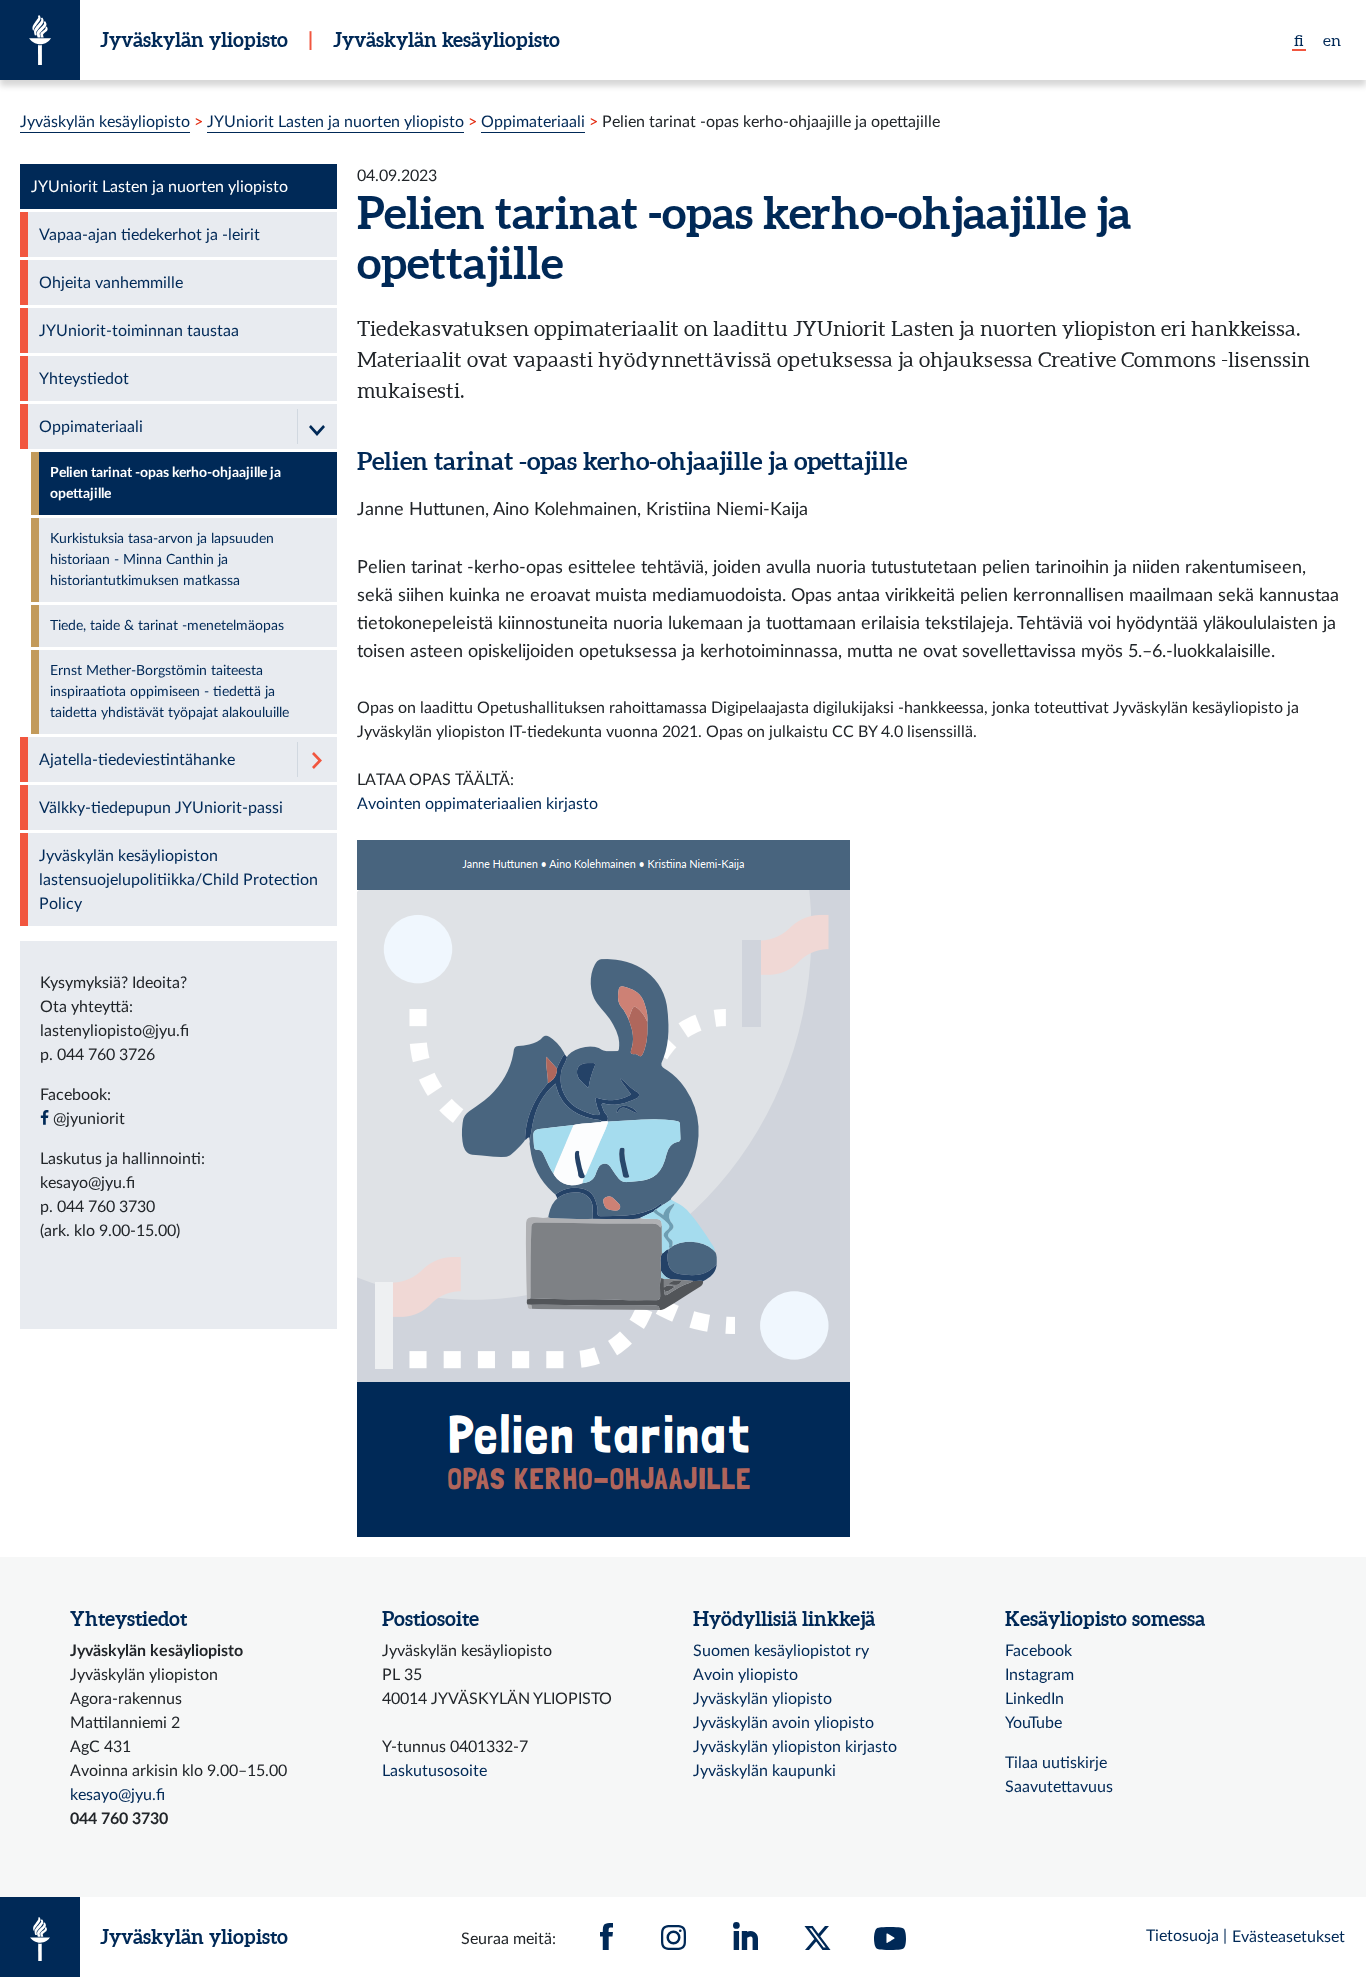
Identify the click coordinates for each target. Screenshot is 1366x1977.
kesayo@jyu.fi (117, 1795)
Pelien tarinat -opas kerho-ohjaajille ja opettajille (632, 461)
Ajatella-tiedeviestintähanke (137, 760)
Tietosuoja (1182, 1936)
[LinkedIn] (746, 1937)
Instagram (1039, 1675)
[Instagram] (674, 1937)
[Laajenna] (317, 759)
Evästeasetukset (1288, 1937)
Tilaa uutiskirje (1056, 1763)
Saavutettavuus (1059, 1787)
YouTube (1033, 1723)
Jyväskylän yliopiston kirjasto (795, 1747)
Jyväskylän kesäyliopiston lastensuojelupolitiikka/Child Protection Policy (178, 880)
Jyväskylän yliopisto (194, 39)
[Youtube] (890, 1937)
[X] (818, 1937)
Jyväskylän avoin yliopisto (783, 1723)
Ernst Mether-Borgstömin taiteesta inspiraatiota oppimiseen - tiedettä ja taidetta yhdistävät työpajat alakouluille (169, 692)
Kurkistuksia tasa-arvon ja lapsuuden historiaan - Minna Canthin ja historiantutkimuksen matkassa (162, 560)
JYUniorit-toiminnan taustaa (139, 331)
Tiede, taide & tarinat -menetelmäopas (167, 626)
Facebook (1038, 1651)
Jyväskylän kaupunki (764, 1771)
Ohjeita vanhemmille (111, 283)
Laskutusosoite (434, 1771)
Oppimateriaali (533, 122)
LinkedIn (1034, 1699)
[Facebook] (607, 1937)
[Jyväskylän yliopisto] (40, 40)
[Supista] (317, 426)
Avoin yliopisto (745, 1675)
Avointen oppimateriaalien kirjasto (477, 804)
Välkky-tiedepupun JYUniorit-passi (161, 808)
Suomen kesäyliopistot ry (781, 1651)
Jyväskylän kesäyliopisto (446, 39)
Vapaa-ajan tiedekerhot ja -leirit (149, 235)
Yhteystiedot (84, 379)
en (1332, 40)
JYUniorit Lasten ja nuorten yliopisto (335, 122)
